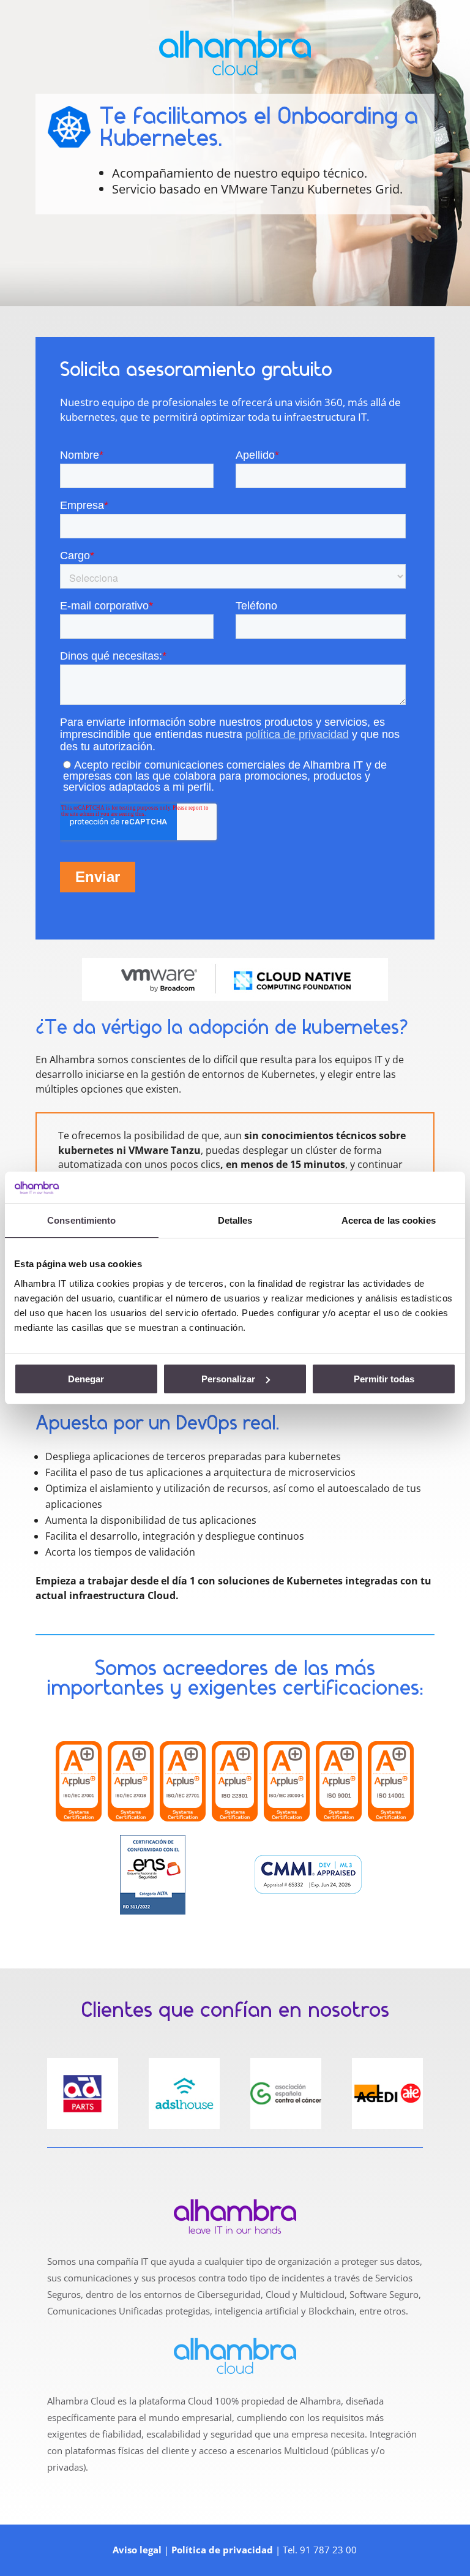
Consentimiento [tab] (81, 1220)
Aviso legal (137, 2550)
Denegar (86, 1379)
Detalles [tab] (235, 1220)
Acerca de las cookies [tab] (389, 1220)
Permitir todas (384, 1379)
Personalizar (228, 1379)
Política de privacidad (222, 2550)
